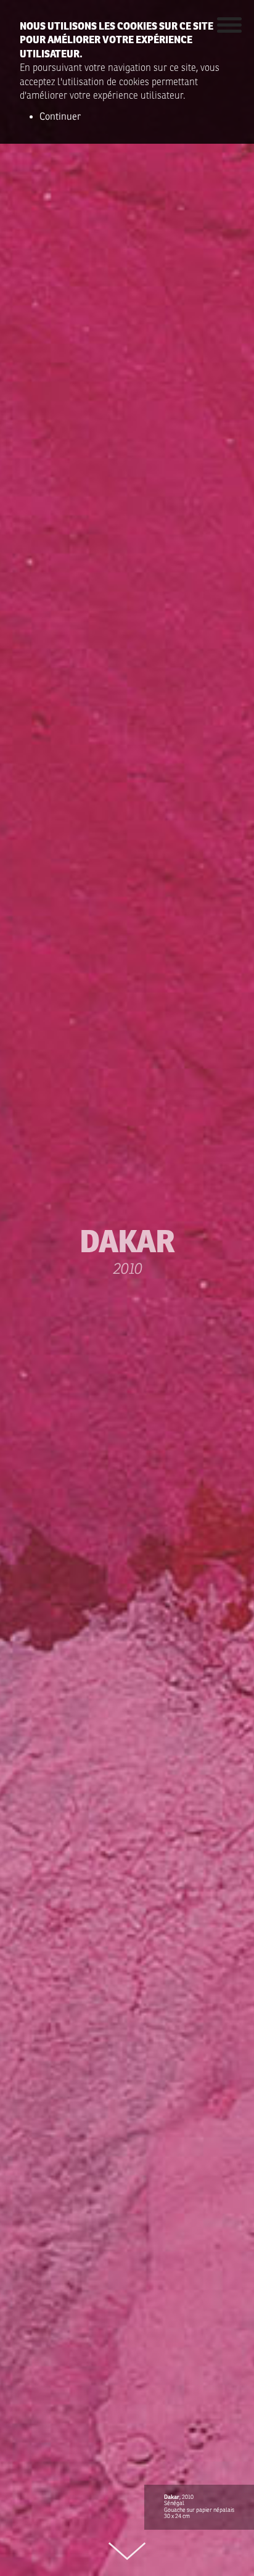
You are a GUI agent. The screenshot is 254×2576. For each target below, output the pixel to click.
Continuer (60, 117)
